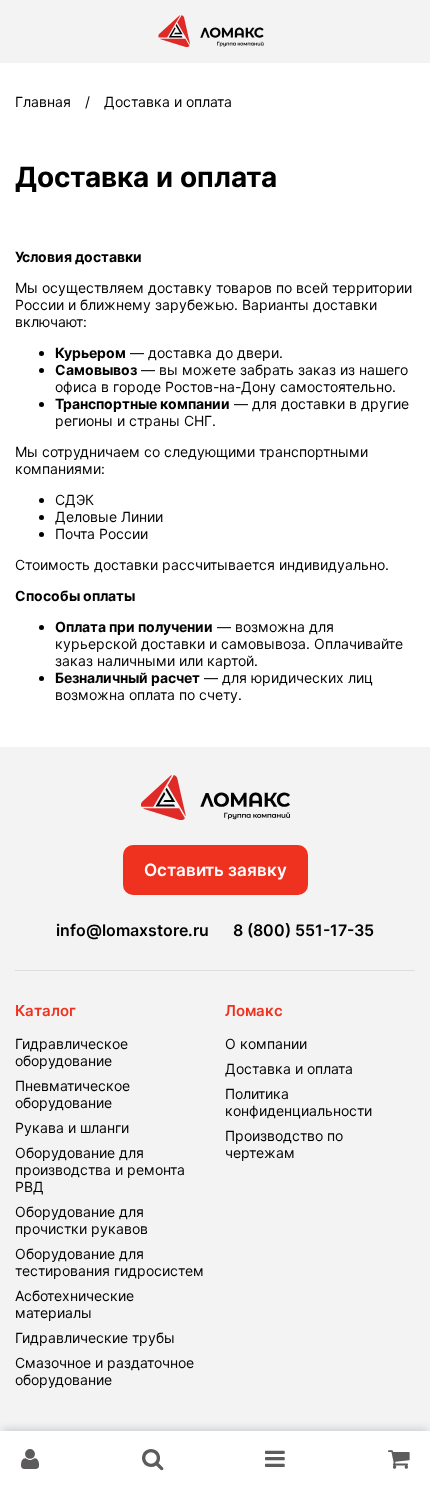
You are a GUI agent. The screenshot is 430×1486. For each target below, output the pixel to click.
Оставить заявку (215, 870)
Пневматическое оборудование (72, 1094)
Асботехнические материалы (74, 1304)
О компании (266, 1043)
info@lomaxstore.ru (132, 930)
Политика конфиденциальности (298, 1102)
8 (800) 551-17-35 (303, 930)
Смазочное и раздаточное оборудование (104, 1371)
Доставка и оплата (289, 1068)
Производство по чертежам (284, 1144)
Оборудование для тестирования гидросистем (109, 1262)
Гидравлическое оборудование (71, 1052)
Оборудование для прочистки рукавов (81, 1220)
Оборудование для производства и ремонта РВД (100, 1169)
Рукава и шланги (72, 1127)
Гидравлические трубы (95, 1337)
